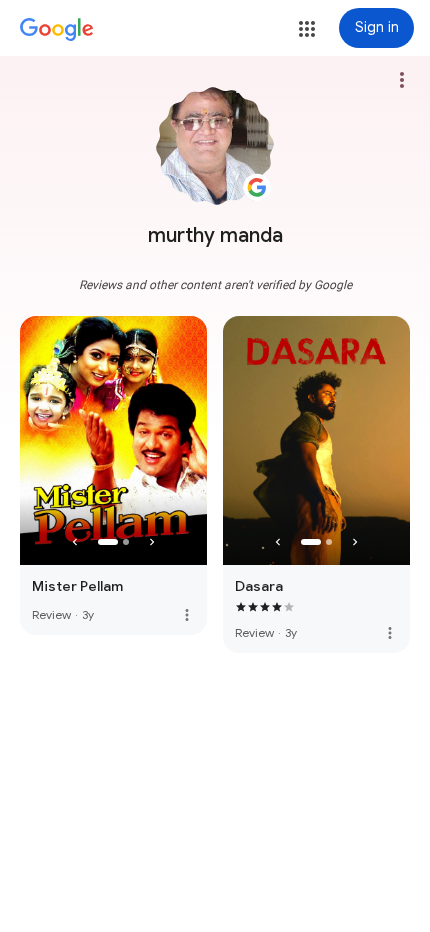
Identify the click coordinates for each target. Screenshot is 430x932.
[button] (307, 29)
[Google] (57, 30)
